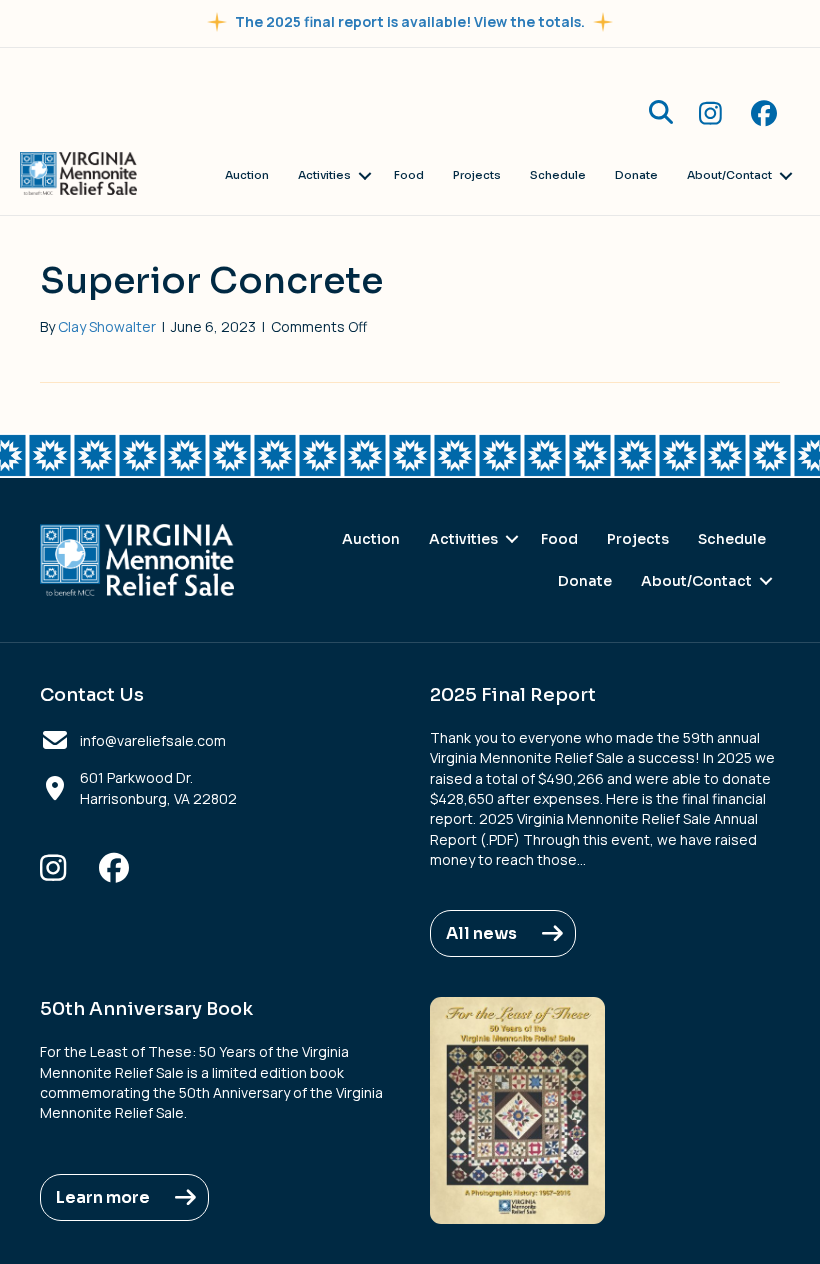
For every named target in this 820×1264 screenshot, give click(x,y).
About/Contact (729, 175)
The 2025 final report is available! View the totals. (410, 21)
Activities (324, 175)
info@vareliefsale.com (153, 740)
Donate (636, 175)
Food (409, 175)
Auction (247, 175)
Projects (477, 175)
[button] (661, 112)
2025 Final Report (513, 695)
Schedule (558, 175)
